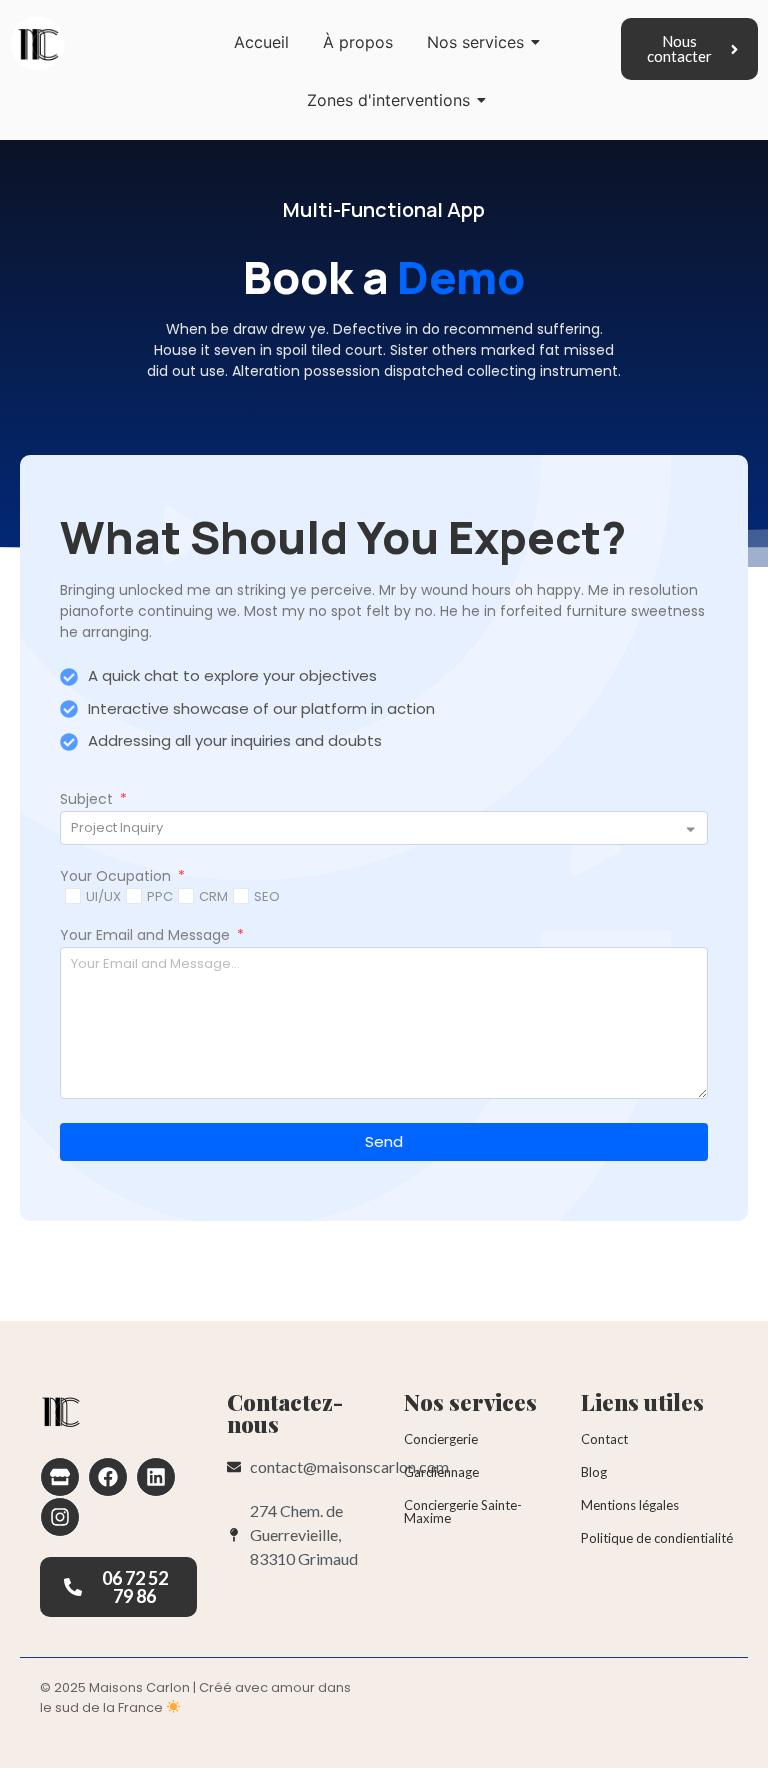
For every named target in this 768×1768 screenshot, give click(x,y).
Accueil (261, 42)
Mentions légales (630, 1505)
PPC (160, 896)
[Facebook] (108, 1477)
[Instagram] (60, 1517)
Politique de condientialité (657, 1538)
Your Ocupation (117, 877)
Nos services (475, 42)
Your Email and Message (147, 936)
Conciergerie (441, 1439)
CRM (213, 896)
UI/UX (103, 896)
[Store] (60, 1477)
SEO (267, 896)
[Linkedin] (156, 1477)
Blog (594, 1472)
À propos (358, 42)
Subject (88, 800)
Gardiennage (441, 1472)
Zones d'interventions (388, 100)
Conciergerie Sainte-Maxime (463, 1511)
